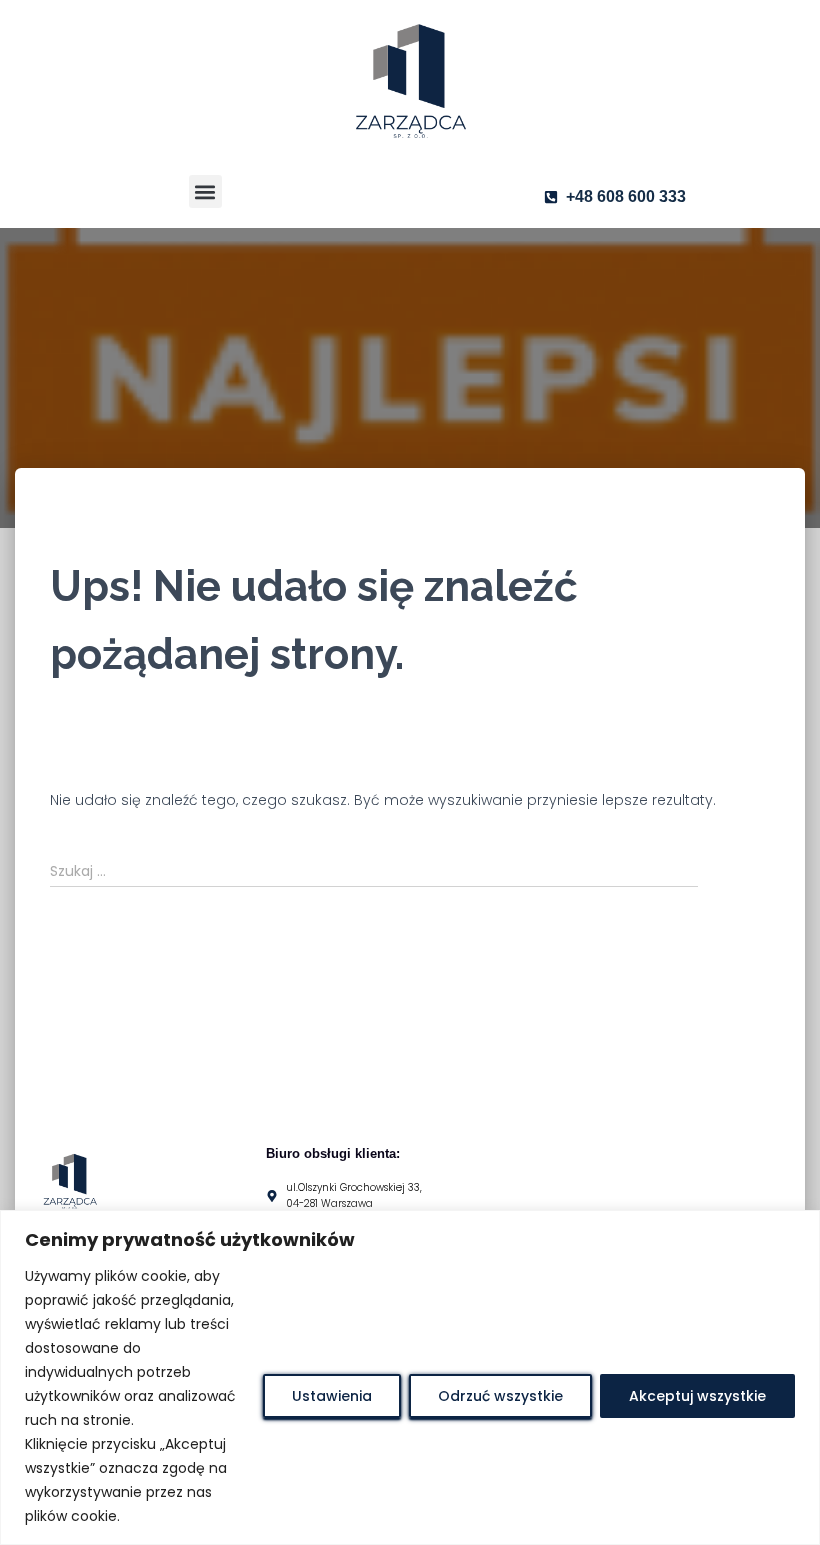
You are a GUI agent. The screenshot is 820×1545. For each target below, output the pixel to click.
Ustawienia (332, 1396)
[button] (205, 191)
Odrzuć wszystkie (500, 1396)
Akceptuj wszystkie (697, 1396)
